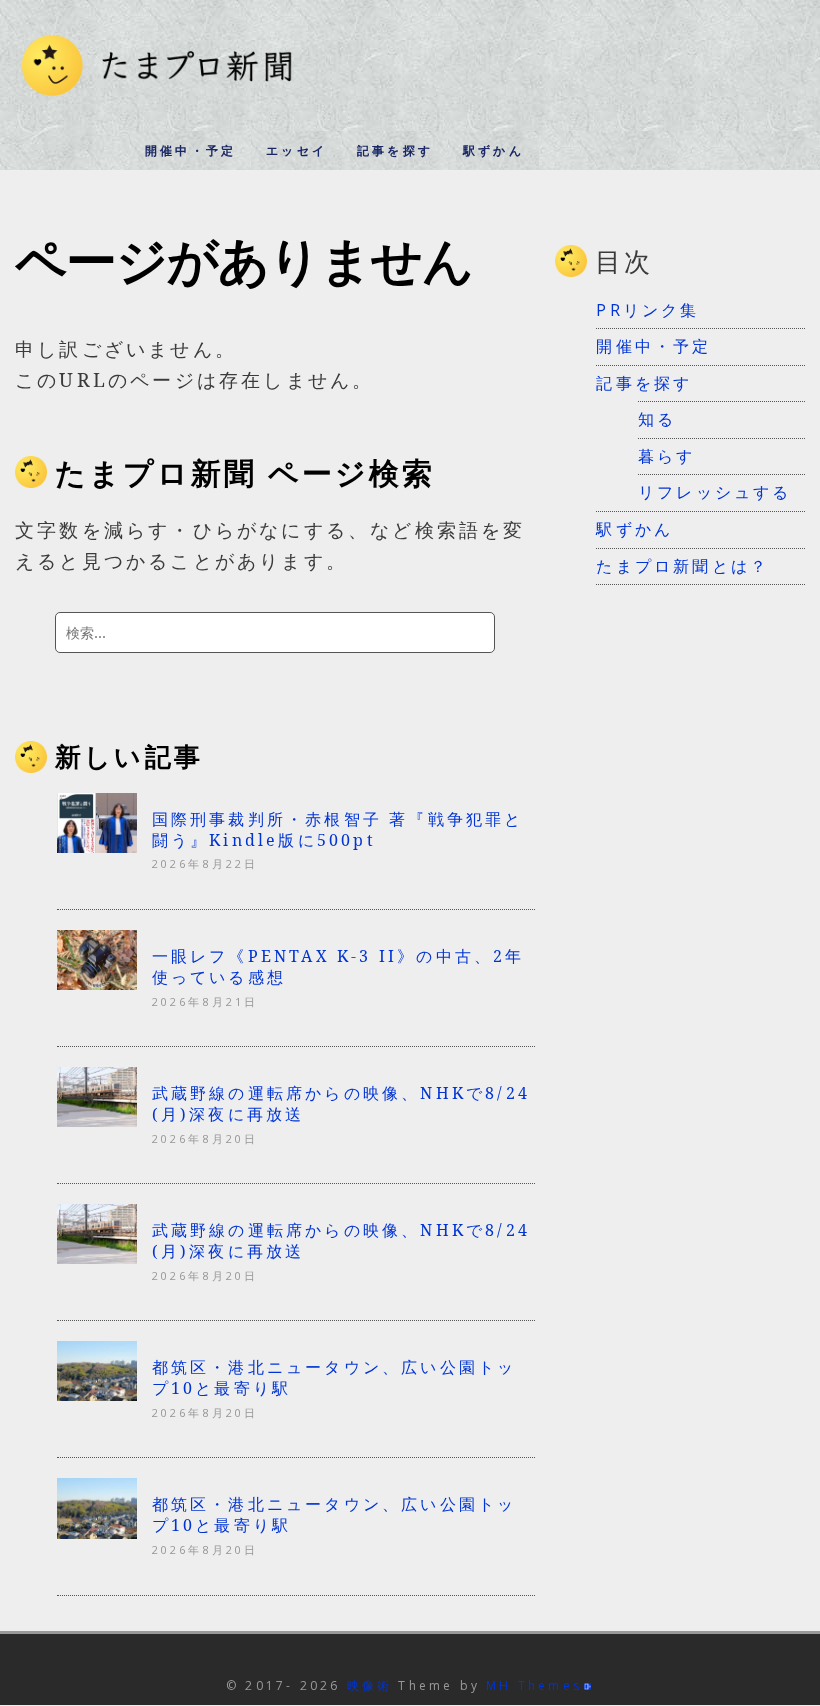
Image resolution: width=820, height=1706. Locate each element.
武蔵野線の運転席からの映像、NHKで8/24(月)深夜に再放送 (341, 1103)
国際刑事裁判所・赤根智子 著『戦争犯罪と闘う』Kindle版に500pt (338, 829)
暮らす (667, 456)
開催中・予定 (190, 150)
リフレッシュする (715, 492)
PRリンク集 (647, 310)
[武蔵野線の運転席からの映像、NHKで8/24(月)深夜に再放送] (97, 1121)
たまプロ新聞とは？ (682, 566)
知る (657, 419)
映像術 (370, 1685)
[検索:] (275, 632)
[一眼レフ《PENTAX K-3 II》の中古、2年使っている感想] (97, 984)
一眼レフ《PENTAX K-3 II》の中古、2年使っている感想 (338, 966)
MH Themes (534, 1685)
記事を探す (395, 150)
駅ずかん (493, 150)
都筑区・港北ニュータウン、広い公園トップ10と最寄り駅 (334, 1377)
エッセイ (296, 150)
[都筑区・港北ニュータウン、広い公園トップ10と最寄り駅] (97, 1395)
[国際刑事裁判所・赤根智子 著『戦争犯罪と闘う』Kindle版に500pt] (97, 847)
